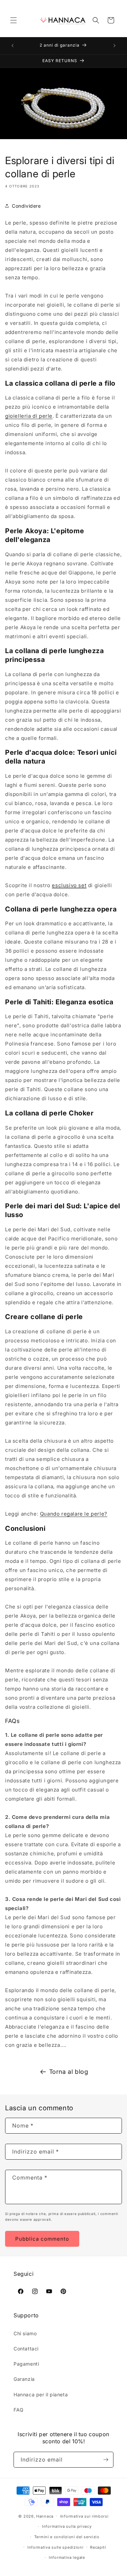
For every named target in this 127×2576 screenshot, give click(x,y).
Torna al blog (69, 2072)
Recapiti (98, 2547)
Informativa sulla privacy (67, 2526)
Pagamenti (26, 2364)
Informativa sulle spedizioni (56, 2547)
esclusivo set (69, 885)
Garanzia (24, 2379)
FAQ (19, 2410)
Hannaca (45, 2516)
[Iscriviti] (106, 2460)
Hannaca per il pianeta (41, 2394)
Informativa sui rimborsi (84, 2516)
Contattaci (26, 2349)
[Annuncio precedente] (13, 46)
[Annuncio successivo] (114, 46)
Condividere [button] (26, 206)
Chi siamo (25, 2333)
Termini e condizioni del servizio (67, 2537)
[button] (14, 20)
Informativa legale (67, 2557)
